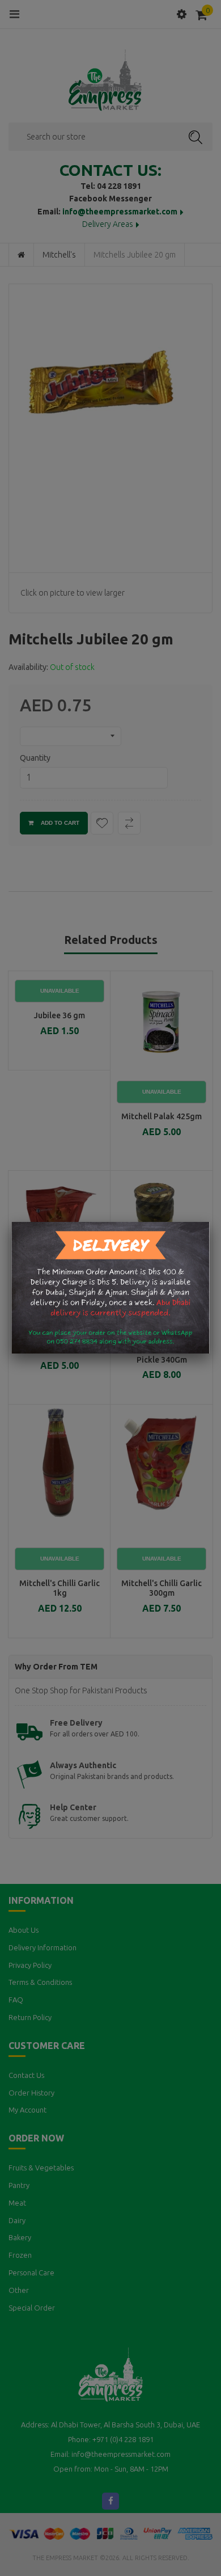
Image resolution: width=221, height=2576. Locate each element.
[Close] (210, 1222)
